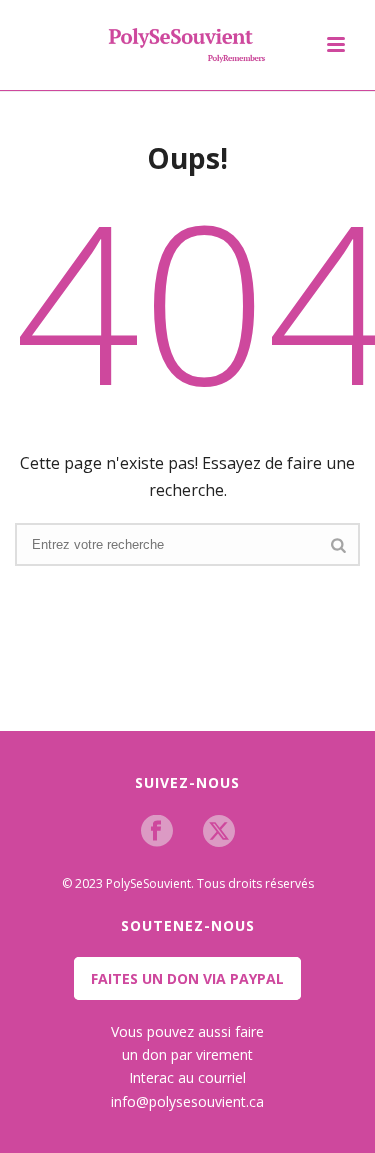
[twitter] (219, 832)
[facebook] (157, 832)
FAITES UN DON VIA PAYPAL (187, 978)
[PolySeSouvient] (188, 45)
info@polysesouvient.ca (187, 1101)
